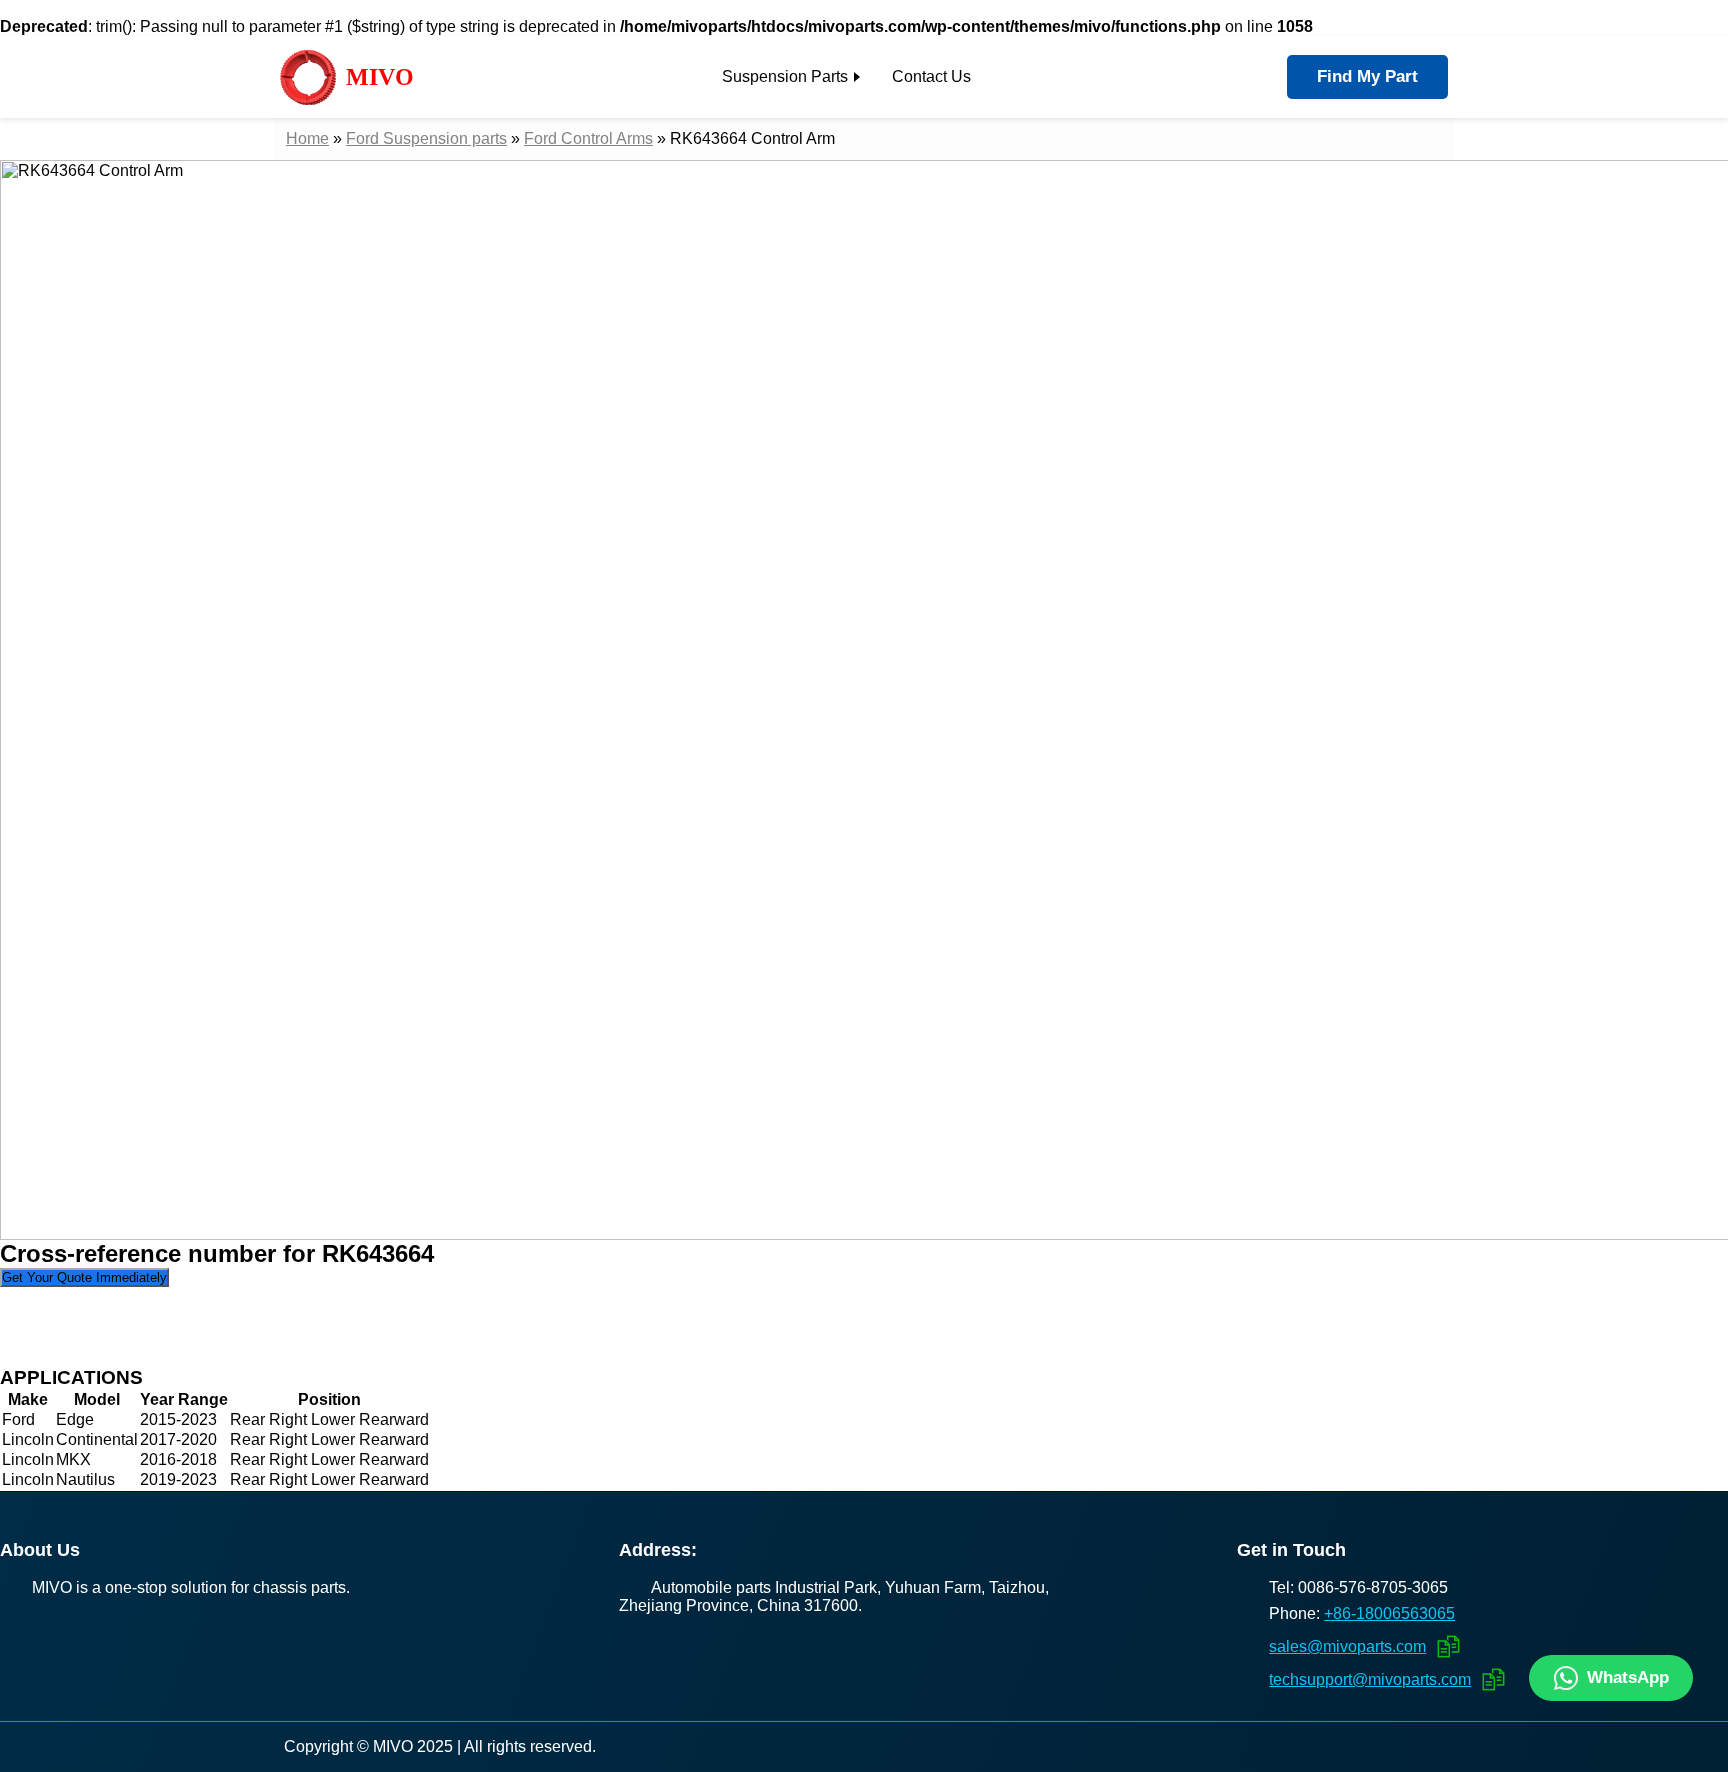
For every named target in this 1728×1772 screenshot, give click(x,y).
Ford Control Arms (588, 138)
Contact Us (931, 76)
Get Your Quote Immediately (84, 1277)
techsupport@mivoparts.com (1370, 1679)
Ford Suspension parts (426, 138)
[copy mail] (1445, 1646)
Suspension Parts (785, 76)
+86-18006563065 (1389, 1613)
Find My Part (1367, 76)
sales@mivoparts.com (1347, 1646)
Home (307, 138)
